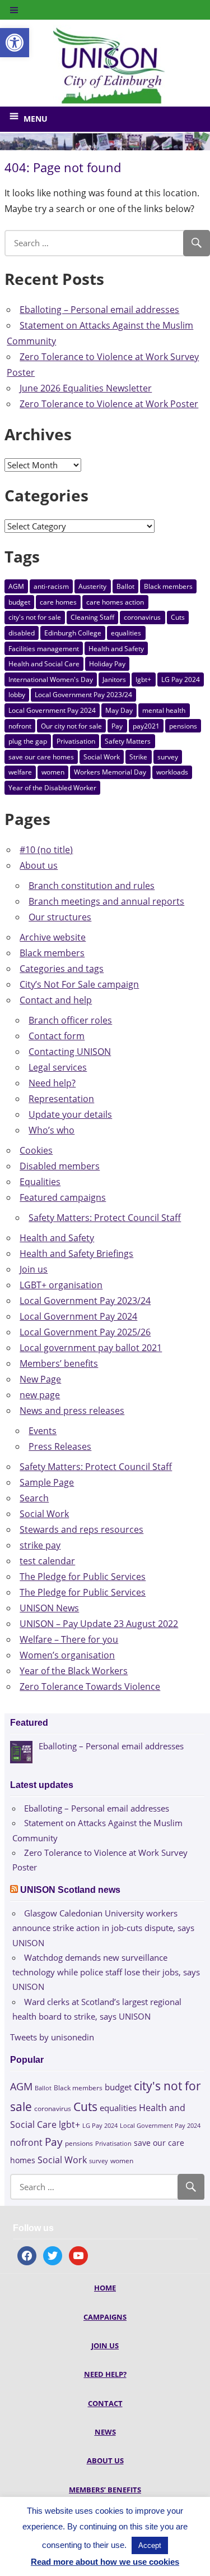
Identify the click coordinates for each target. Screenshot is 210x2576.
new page (40, 1395)
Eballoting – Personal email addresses (99, 310)
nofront (20, 726)
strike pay (40, 1545)
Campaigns (105, 2317)
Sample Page (47, 1482)
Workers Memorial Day (110, 772)
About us (39, 865)
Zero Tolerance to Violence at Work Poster (109, 404)
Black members (168, 586)
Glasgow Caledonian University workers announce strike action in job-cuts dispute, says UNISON (103, 1928)
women (53, 772)
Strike (138, 757)
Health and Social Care (44, 664)
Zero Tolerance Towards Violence (90, 1686)
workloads (172, 772)
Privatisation (76, 741)
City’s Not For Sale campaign (79, 984)
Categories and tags (62, 969)
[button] (15, 43)
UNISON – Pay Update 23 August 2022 (99, 1624)
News (105, 2432)
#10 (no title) (46, 850)
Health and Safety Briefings (76, 1254)
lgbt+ (143, 679)
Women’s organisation (67, 1655)
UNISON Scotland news (70, 1890)
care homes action (115, 602)
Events (43, 1431)
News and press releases (72, 1411)
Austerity (92, 586)
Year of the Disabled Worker (52, 788)
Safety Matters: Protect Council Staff (105, 1218)
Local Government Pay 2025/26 (85, 1332)
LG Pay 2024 (181, 679)
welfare (20, 772)
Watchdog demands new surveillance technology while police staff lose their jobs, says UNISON (106, 1972)
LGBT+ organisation (61, 1285)
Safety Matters (128, 741)
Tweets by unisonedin (52, 2037)
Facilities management (44, 649)
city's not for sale (35, 617)
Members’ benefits (59, 1363)
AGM (16, 586)
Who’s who (52, 1130)
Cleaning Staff (92, 617)
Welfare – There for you (69, 1639)
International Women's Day (51, 679)
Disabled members (60, 1166)
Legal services (58, 1067)
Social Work (102, 757)
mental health (164, 710)
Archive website (53, 937)
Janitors (114, 679)
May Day (119, 710)
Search (34, 1498)
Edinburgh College (73, 633)
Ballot (125, 586)
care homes (58, 602)
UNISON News (49, 1608)
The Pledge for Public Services (83, 1577)
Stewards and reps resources (81, 1529)
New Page (40, 1379)
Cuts (178, 617)
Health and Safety (116, 649)
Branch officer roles (70, 1020)
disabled (22, 633)
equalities (126, 633)
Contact (105, 2403)
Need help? (52, 1083)
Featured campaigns (63, 1197)
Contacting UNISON (70, 1052)
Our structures (60, 917)
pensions (183, 726)
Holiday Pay (107, 664)
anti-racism (51, 586)
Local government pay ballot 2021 (91, 1348)
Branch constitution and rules (92, 886)
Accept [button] (150, 2545)
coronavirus (142, 617)
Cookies (36, 1150)
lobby (17, 695)
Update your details (70, 1114)
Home (105, 2288)
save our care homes (41, 757)
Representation (61, 1099)
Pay (117, 726)
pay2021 (146, 726)
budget (19, 602)
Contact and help (56, 1000)
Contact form (57, 1036)
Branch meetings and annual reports (106, 901)
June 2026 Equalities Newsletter (86, 388)
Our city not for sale (71, 726)
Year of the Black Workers (74, 1671)
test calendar (47, 1561)
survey (168, 757)
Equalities (40, 1182)
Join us (34, 1269)
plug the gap (28, 741)
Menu (36, 119)
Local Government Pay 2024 (52, 710)
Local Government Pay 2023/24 (83, 695)
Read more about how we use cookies (105, 2562)
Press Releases (60, 1446)
